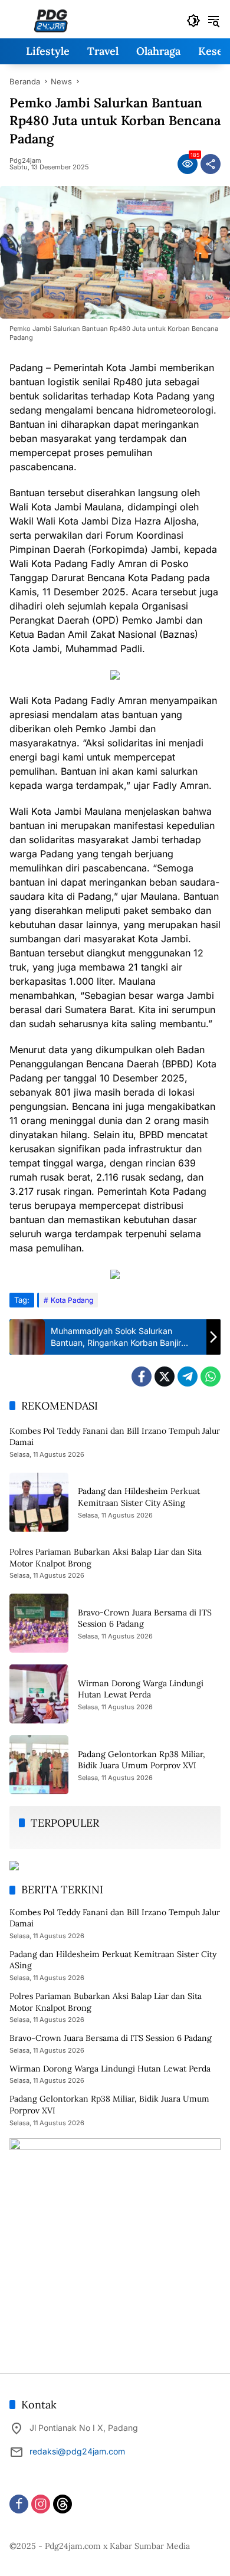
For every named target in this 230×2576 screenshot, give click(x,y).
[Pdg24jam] (51, 20)
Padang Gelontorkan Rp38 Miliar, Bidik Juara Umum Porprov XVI (142, 1760)
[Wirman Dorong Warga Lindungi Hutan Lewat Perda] (39, 1694)
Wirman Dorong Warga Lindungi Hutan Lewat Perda (141, 1689)
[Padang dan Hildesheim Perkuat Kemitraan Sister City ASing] (39, 1502)
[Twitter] (165, 1377)
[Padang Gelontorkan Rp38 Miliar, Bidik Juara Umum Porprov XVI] (39, 1765)
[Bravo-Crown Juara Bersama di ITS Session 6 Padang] (39, 1623)
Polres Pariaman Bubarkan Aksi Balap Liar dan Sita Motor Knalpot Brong (106, 2002)
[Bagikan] (211, 164)
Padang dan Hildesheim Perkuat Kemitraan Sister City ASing (139, 1497)
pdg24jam (25, 161)
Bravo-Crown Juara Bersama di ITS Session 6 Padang (111, 2038)
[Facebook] (142, 1377)
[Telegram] (188, 1377)
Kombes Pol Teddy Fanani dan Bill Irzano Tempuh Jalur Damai (115, 1918)
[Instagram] (41, 2504)
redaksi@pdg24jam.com (77, 2451)
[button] (193, 21)
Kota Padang (72, 1300)
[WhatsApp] (211, 1377)
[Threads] (63, 2504)
